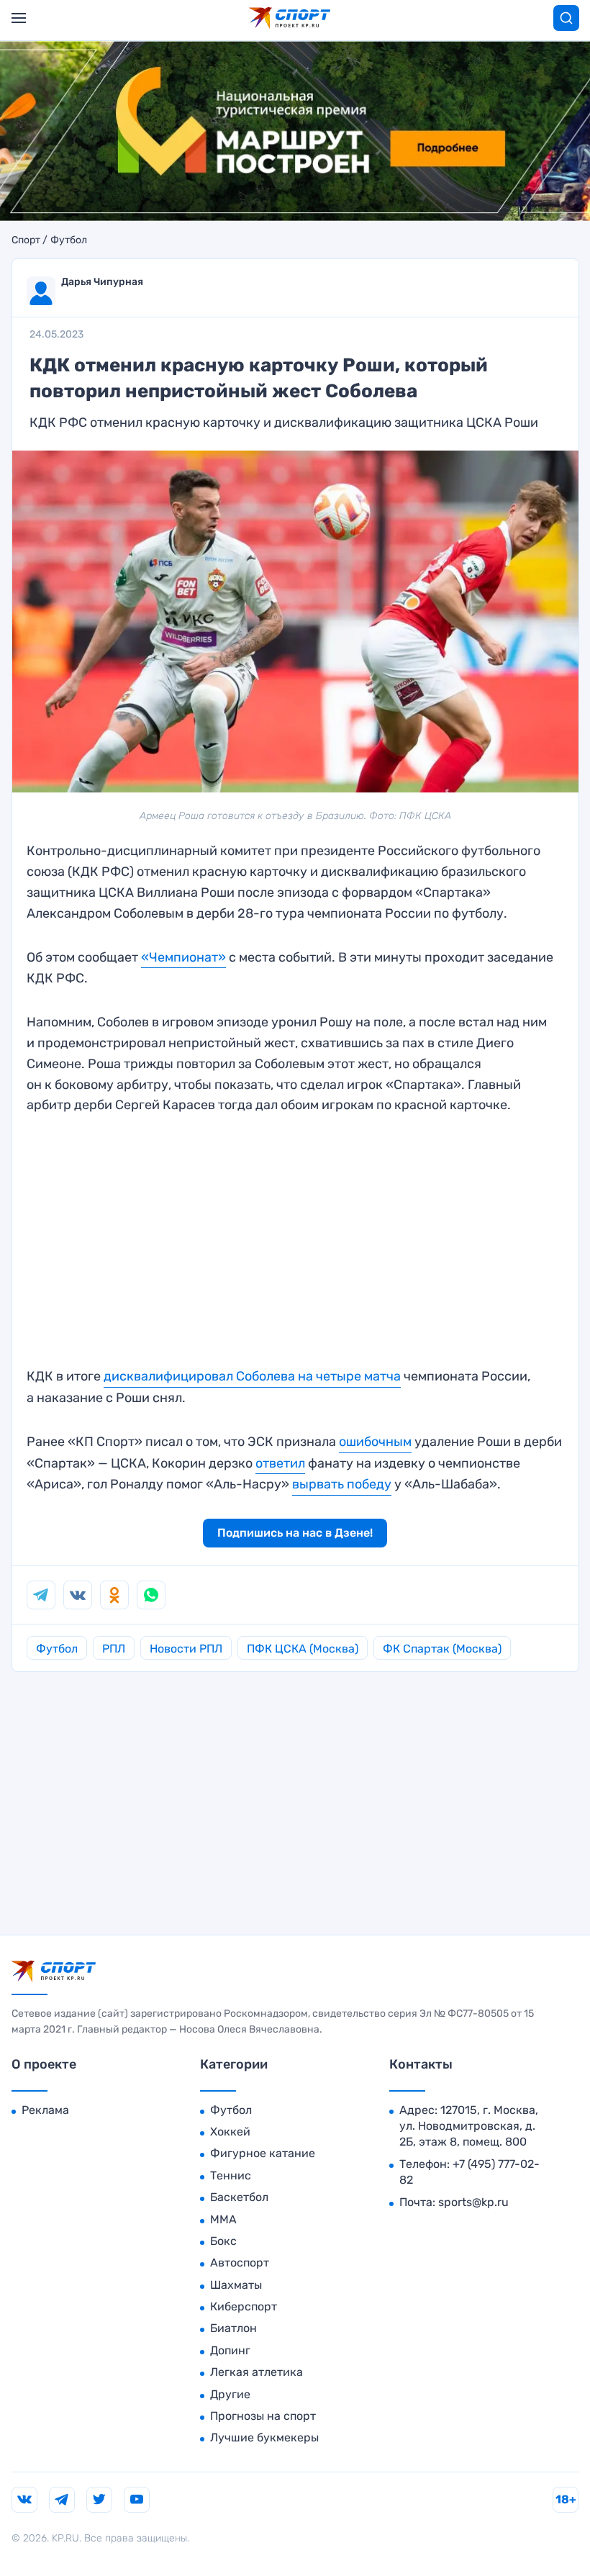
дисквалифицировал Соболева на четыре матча (252, 1376)
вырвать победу (342, 1484)
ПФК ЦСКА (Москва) (303, 1649)
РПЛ (114, 1649)
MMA (223, 2219)
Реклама (45, 2110)
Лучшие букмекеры (264, 2437)
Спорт (26, 240)
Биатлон (233, 2328)
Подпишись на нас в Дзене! (295, 1533)
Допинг (230, 2350)
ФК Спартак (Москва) (442, 1649)
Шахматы (236, 2285)
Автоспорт (240, 2263)
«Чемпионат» (183, 957)
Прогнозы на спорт (263, 2416)
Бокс (223, 2241)
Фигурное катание (263, 2153)
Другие (230, 2394)
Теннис (231, 2175)
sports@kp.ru (473, 2202)
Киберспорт (244, 2306)
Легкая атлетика (257, 2372)
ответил (280, 1463)
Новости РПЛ (186, 1649)
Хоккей (230, 2132)
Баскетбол (239, 2197)
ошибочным (375, 1442)
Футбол (69, 240)
